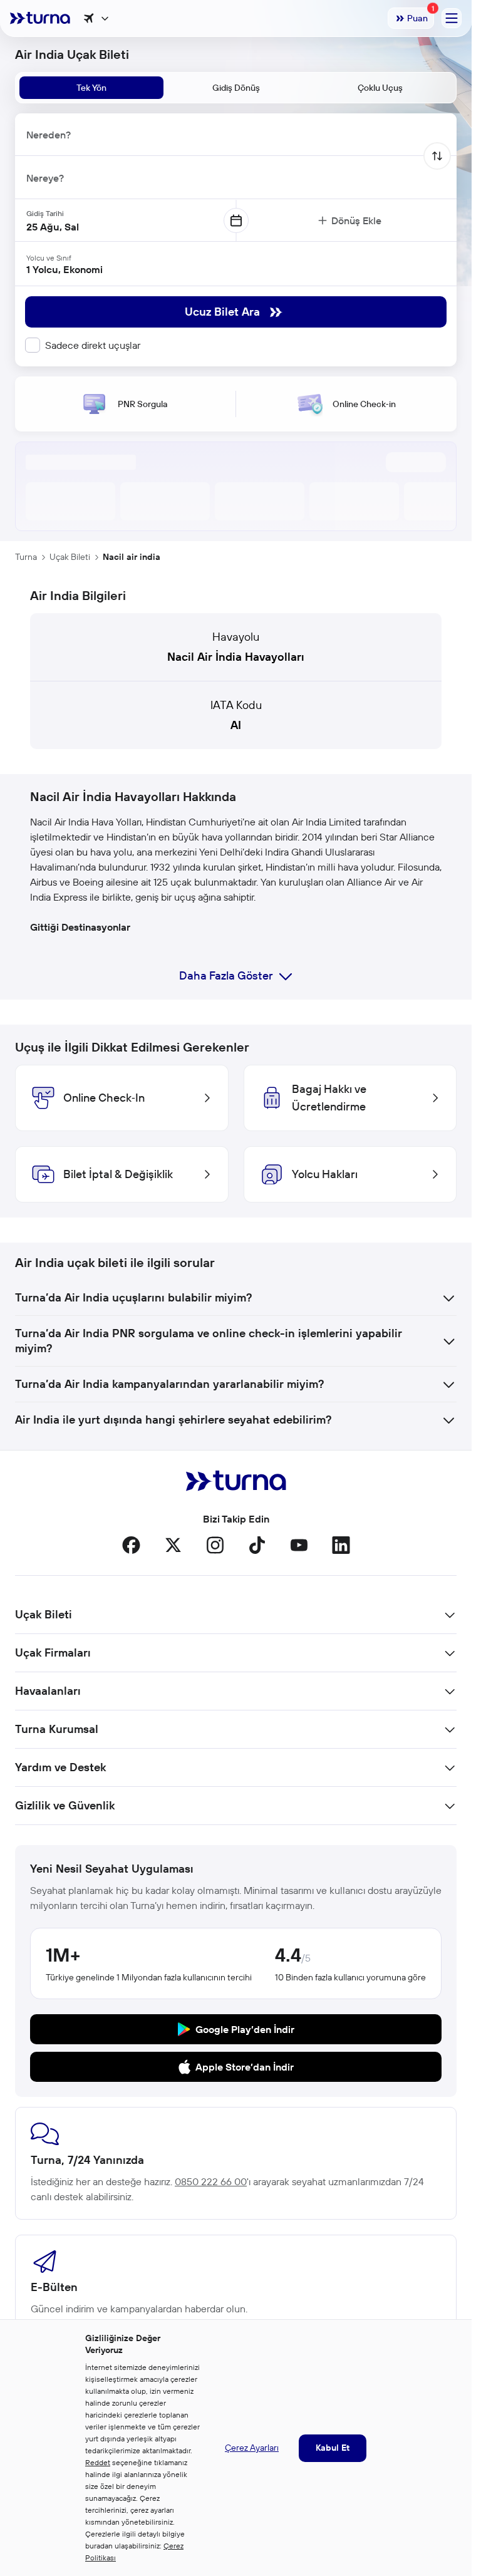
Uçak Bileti (70, 557)
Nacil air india (132, 557)
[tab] (91, 88)
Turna (26, 557)
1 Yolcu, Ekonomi (65, 269)
